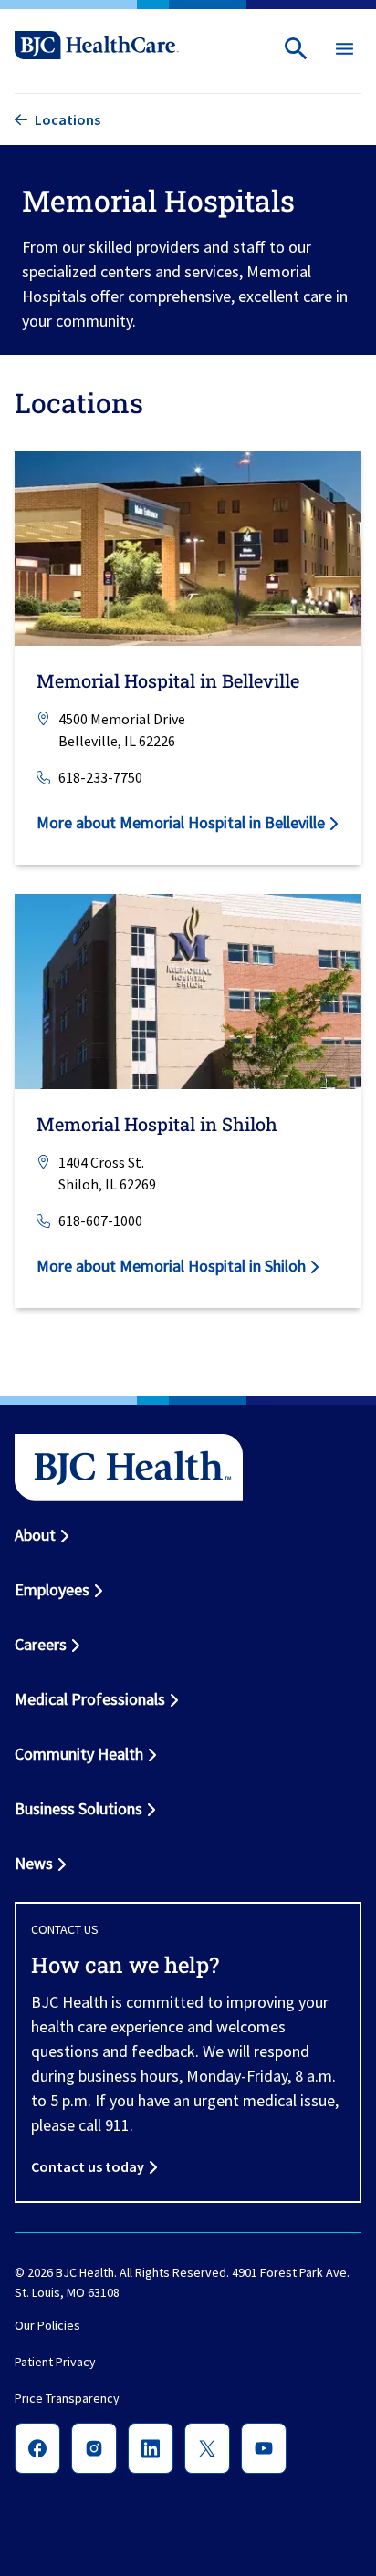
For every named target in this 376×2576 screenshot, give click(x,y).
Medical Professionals (90, 1699)
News (34, 1863)
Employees (52, 1589)
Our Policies (47, 2325)
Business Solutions (78, 1808)
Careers (41, 1644)
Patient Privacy (55, 2362)
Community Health (79, 1754)
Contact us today (88, 2166)
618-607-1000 (100, 1220)
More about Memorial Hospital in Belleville (181, 822)
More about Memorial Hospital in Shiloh (171, 1266)
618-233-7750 (100, 777)
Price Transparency (67, 2398)
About (35, 1535)
